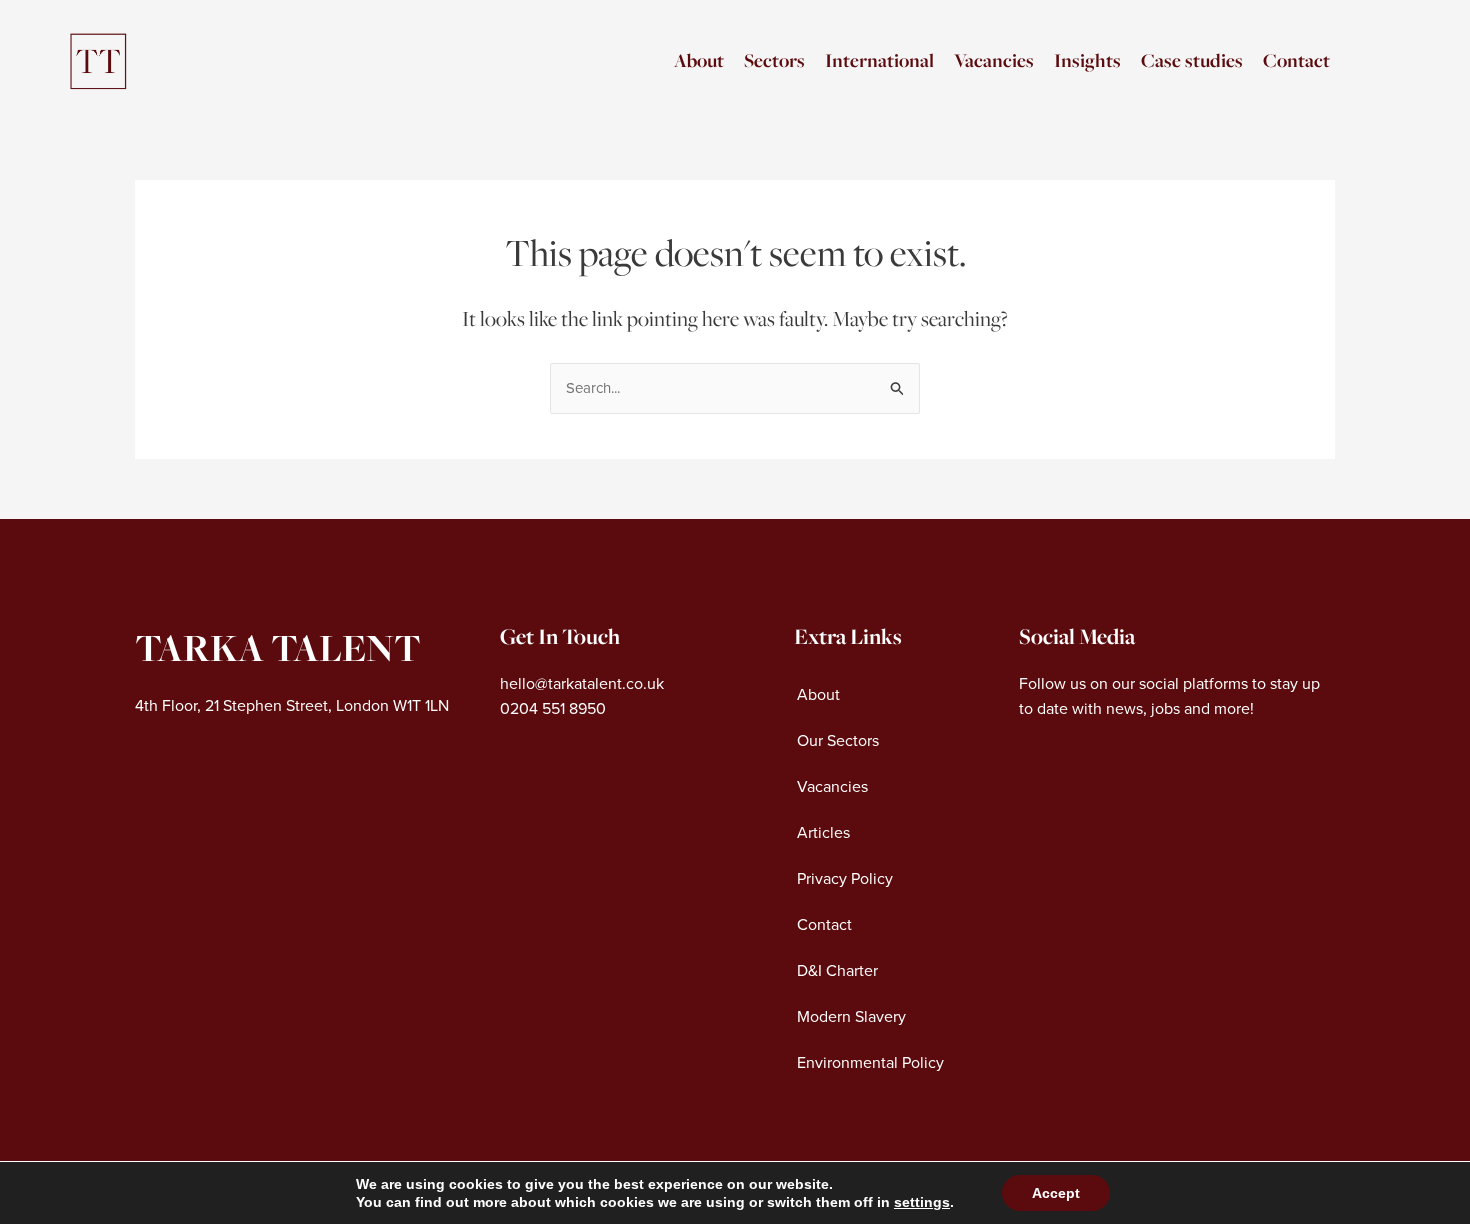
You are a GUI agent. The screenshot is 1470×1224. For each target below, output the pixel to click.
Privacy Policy (845, 879)
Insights (1087, 60)
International (879, 60)
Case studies (1192, 60)
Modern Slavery (851, 1017)
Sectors (774, 60)
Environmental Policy (870, 1063)
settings (922, 1202)
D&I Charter (837, 971)
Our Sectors (838, 741)
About (699, 60)
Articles (823, 833)
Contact (1296, 60)
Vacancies (994, 60)
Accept (1056, 1193)
